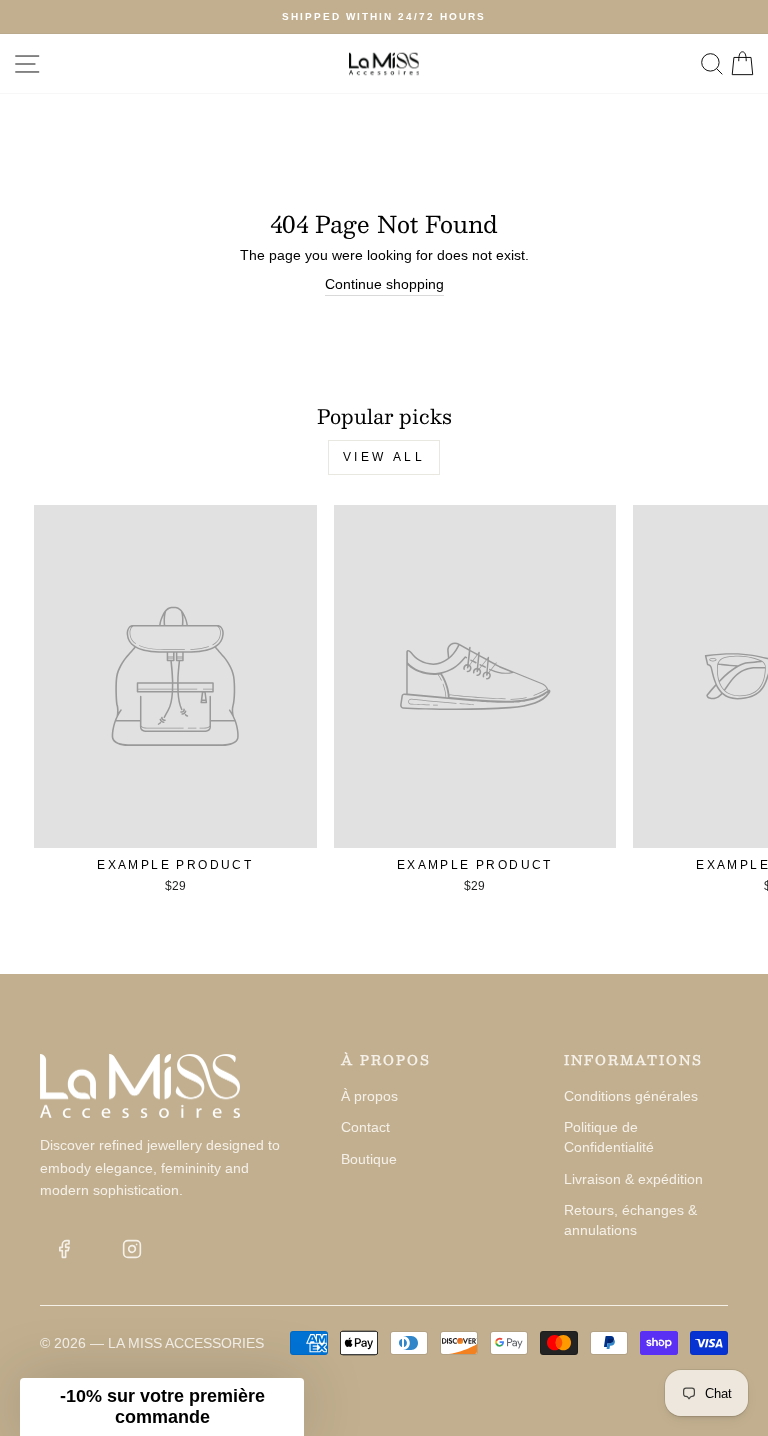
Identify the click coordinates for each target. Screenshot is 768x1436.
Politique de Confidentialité (609, 1137)
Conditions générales (631, 1096)
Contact (365, 1127)
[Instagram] (132, 1249)
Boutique (369, 1159)
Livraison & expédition (633, 1179)
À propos (369, 1096)
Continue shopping (384, 284)
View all (384, 457)
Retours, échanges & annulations (630, 1220)
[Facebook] (64, 1249)
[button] (162, 1407)
